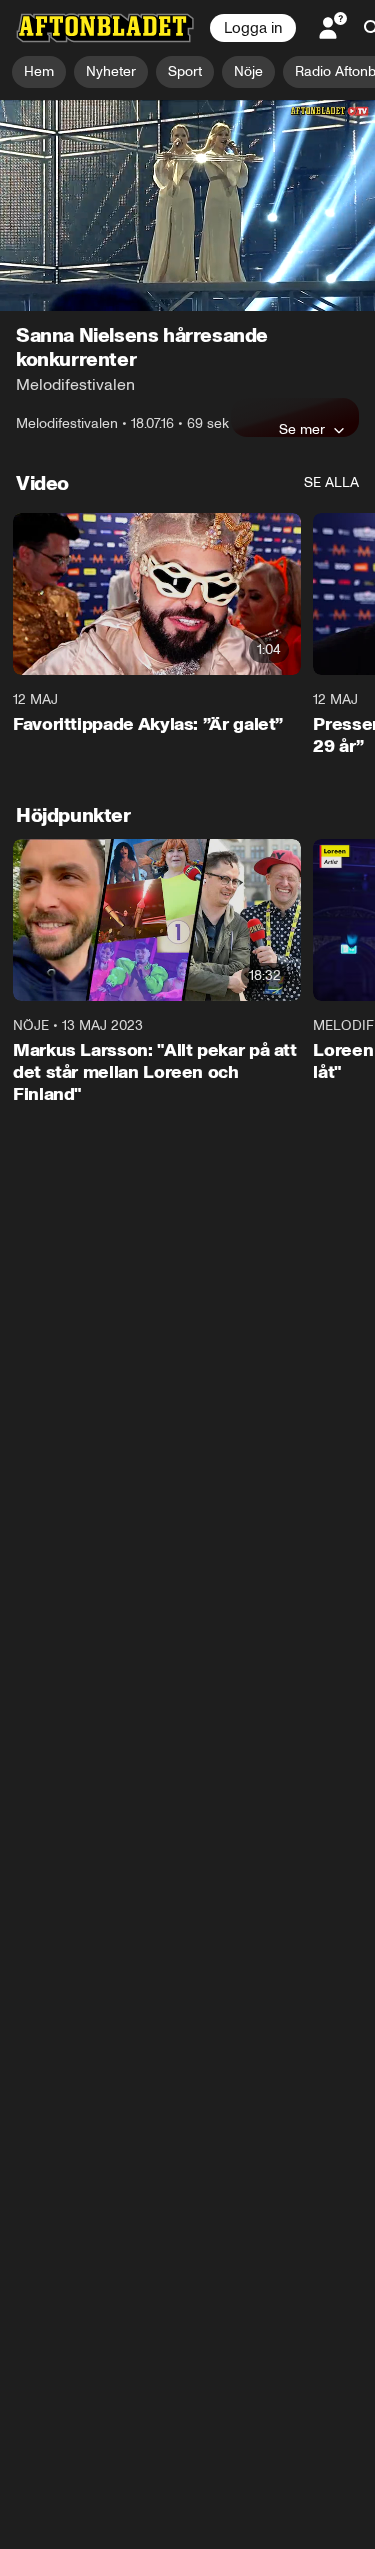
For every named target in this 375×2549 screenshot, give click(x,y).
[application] (187, 205)
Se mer (302, 429)
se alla (331, 482)
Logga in (253, 28)
